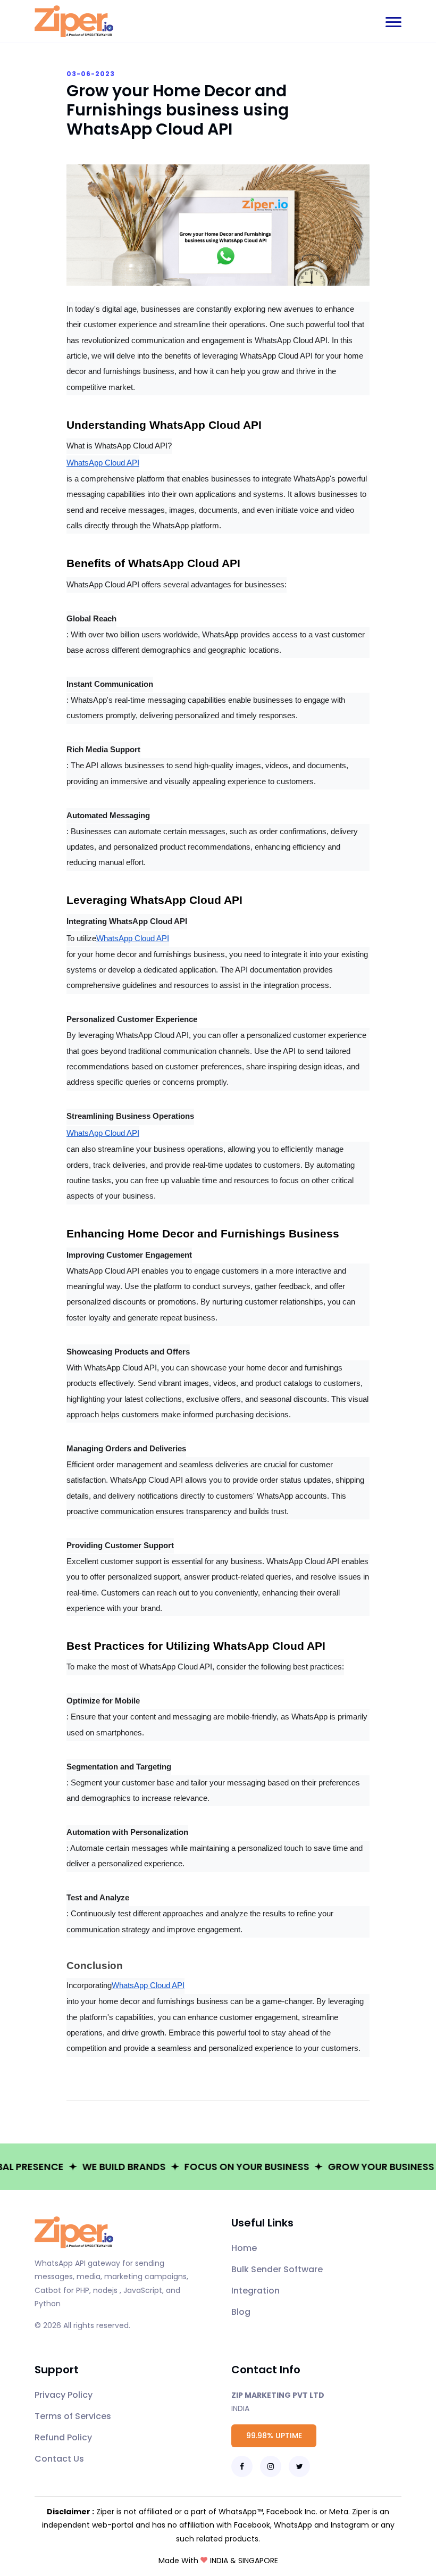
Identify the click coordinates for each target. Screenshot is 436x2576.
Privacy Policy (64, 2395)
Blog (241, 2312)
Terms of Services (73, 2416)
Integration (255, 2291)
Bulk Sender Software (277, 2269)
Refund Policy (63, 2437)
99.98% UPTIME (274, 2436)
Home (244, 2248)
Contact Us (59, 2459)
